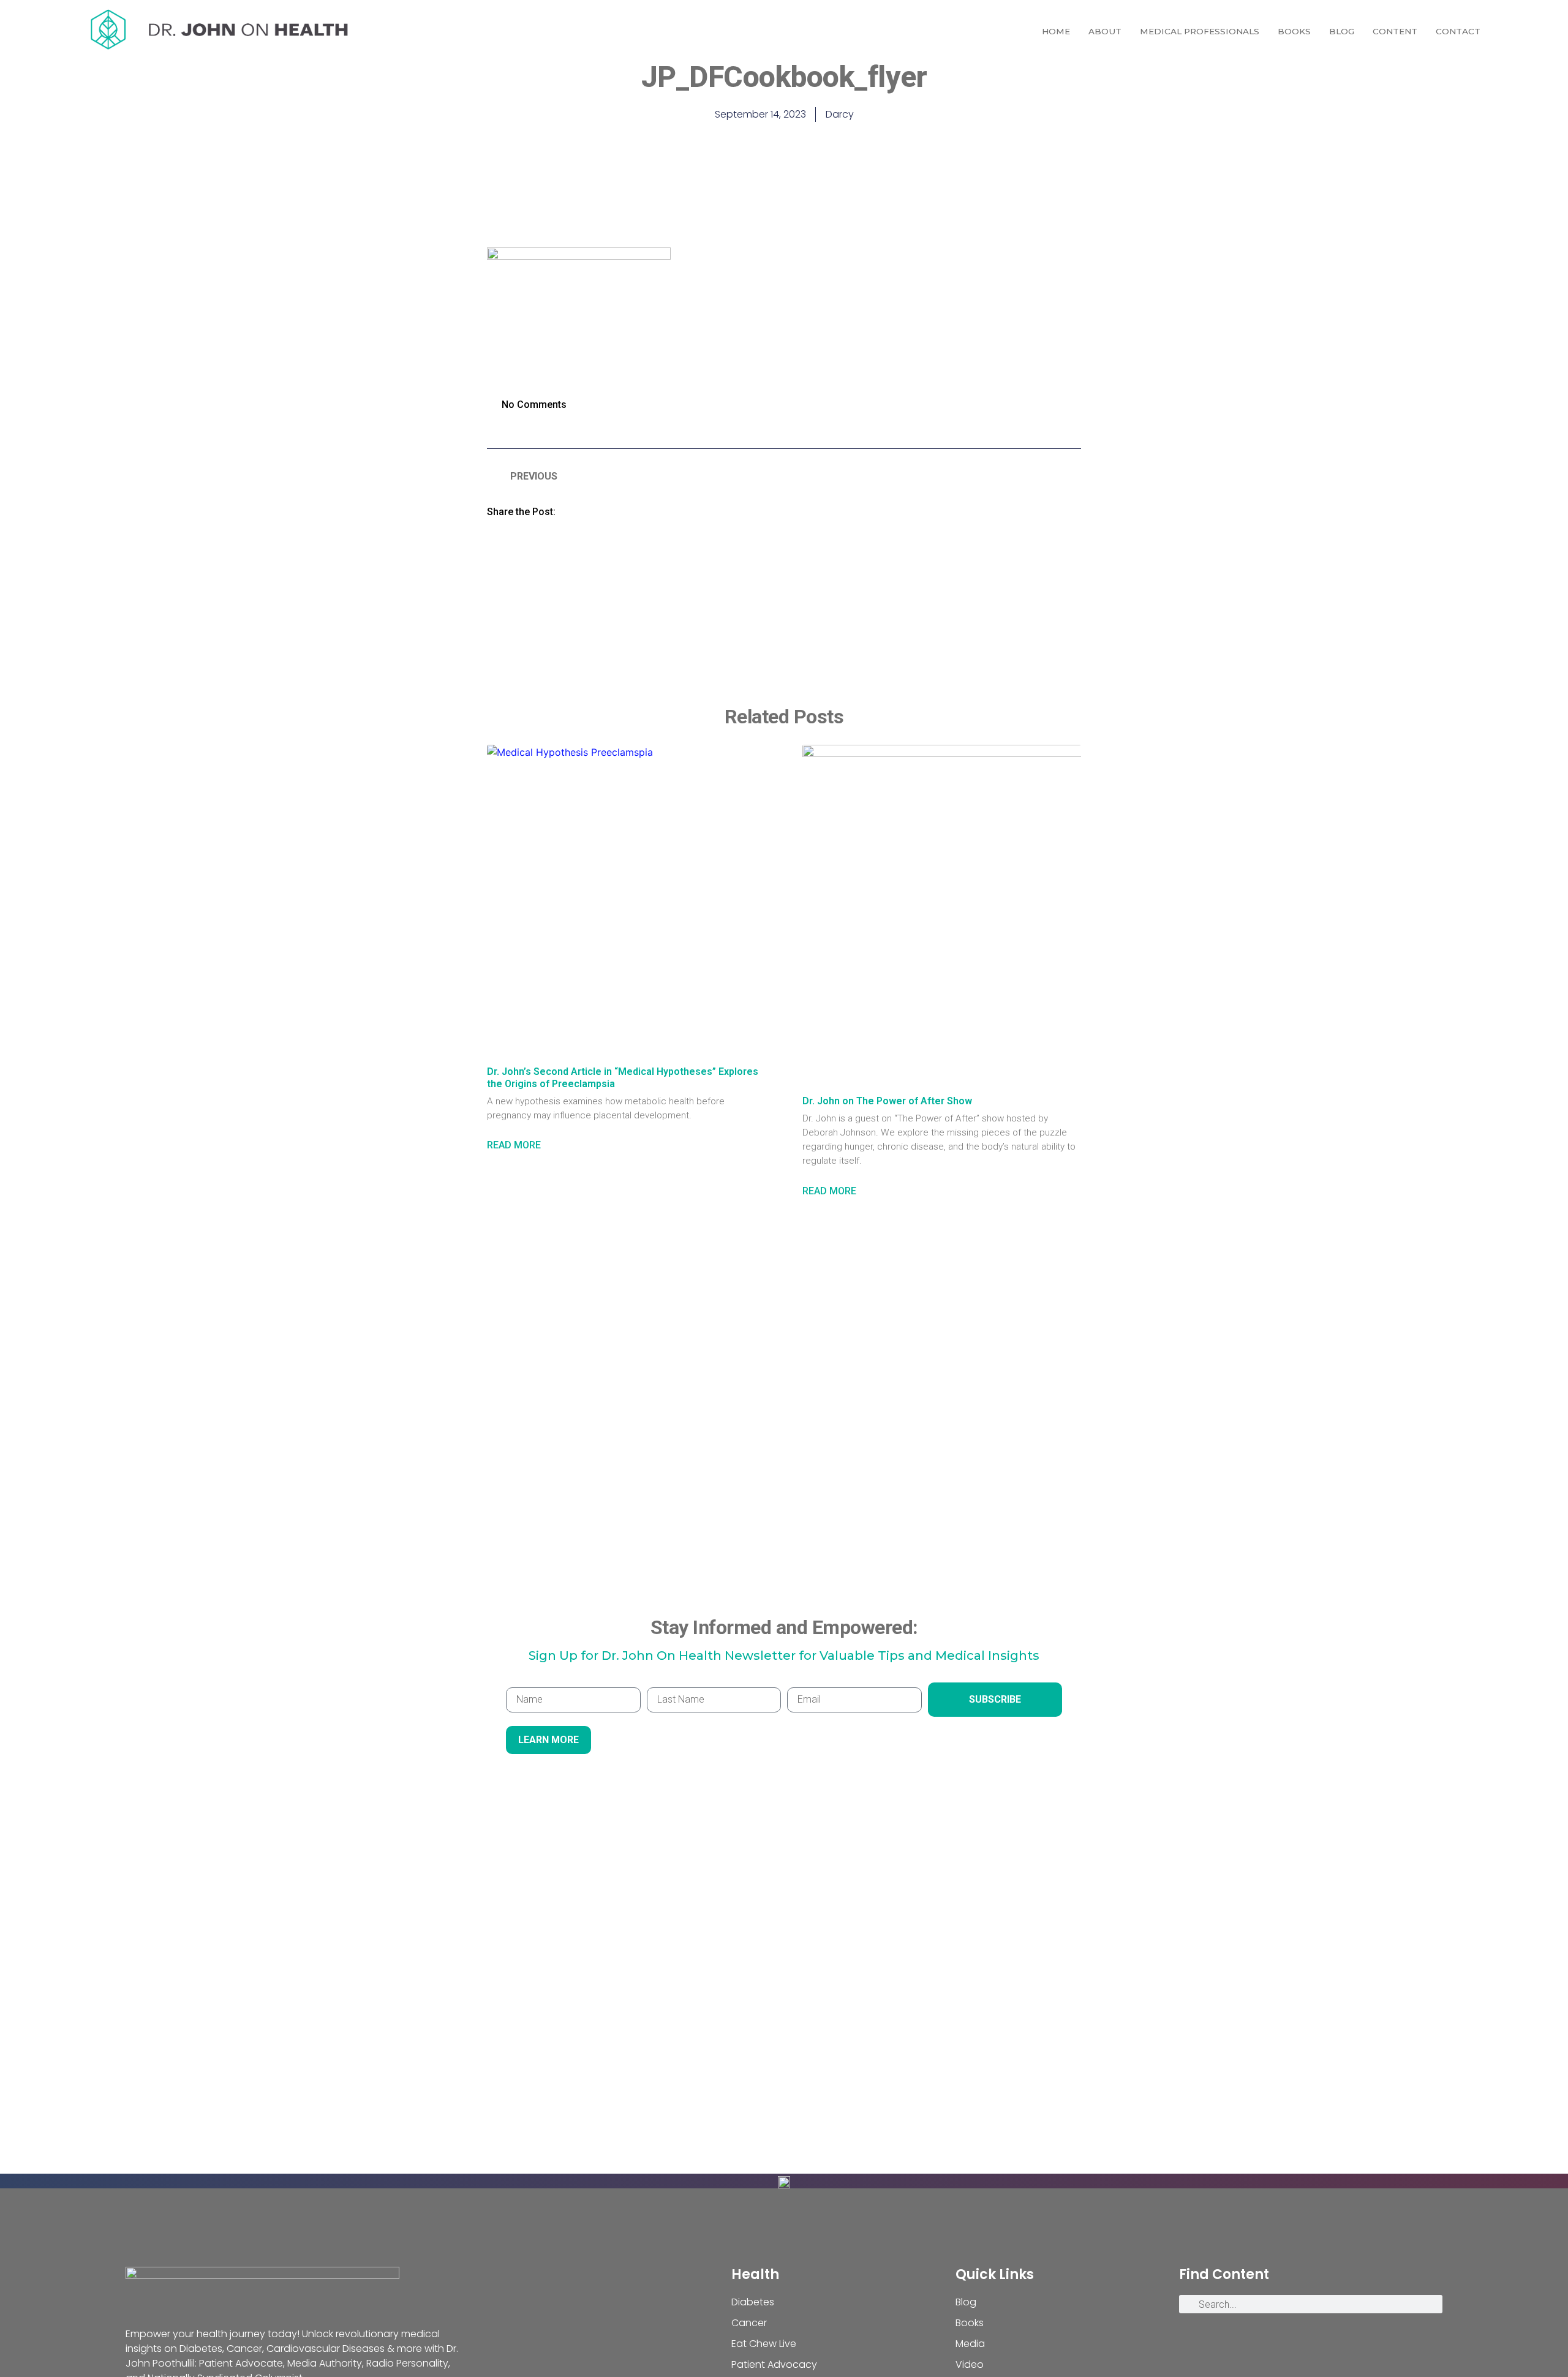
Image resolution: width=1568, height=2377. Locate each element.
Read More (514, 1145)
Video (970, 2364)
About (1105, 31)
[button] (581, 511)
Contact (1458, 31)
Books (1294, 31)
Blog (1342, 31)
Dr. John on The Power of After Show (887, 1101)
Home (1056, 31)
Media (970, 2344)
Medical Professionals (1200, 31)
